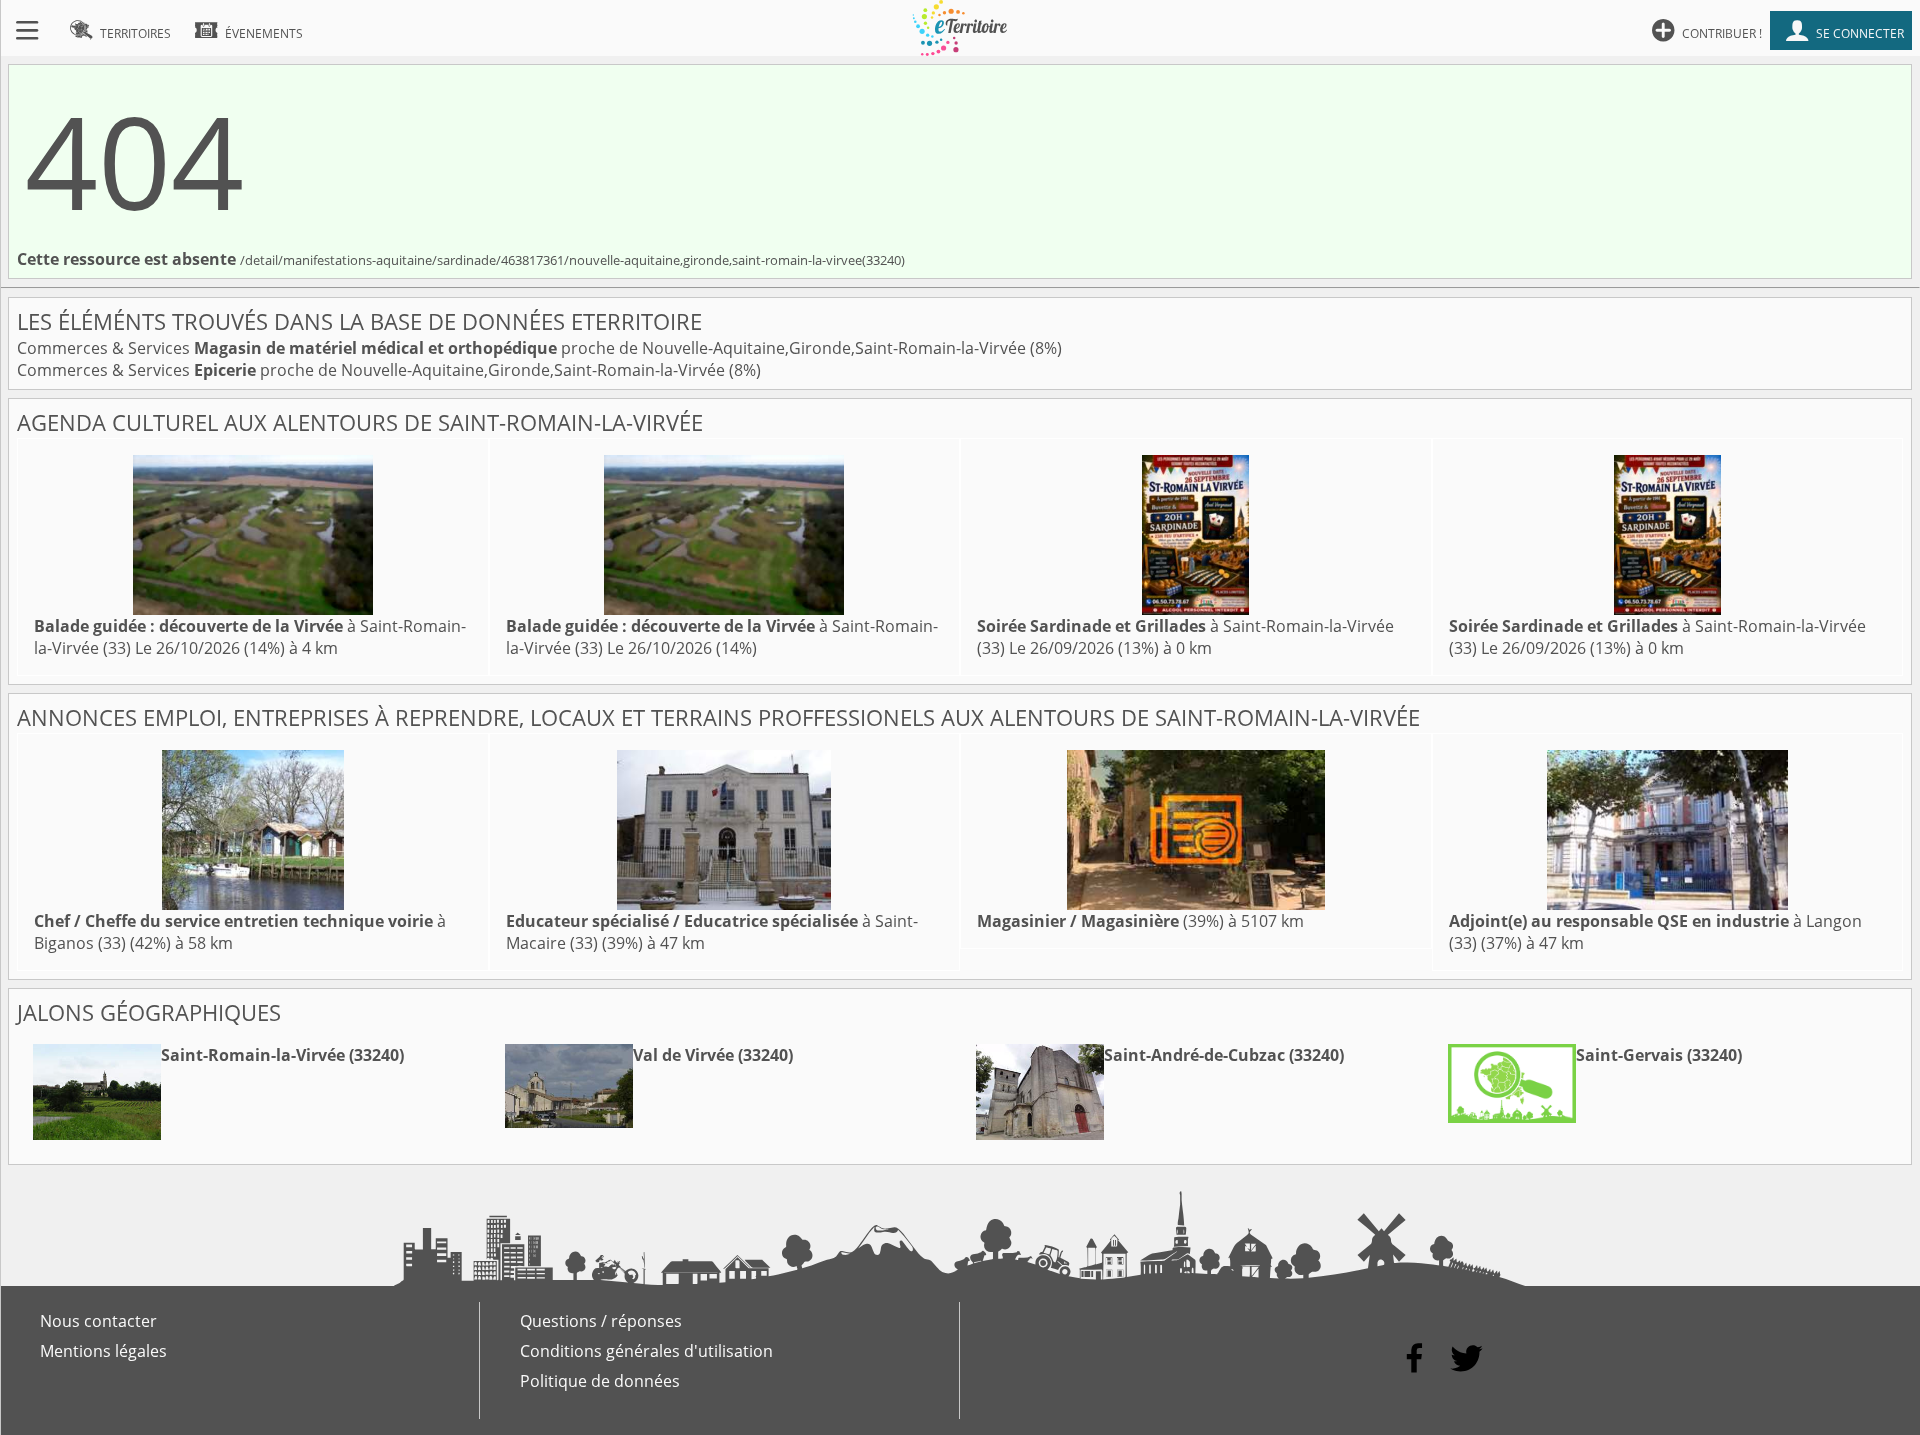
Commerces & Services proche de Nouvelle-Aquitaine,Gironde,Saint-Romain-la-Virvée (523, 348)
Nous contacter (98, 1321)
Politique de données (600, 1381)
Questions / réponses (601, 1321)
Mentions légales (103, 1351)
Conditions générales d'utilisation (646, 1351)
